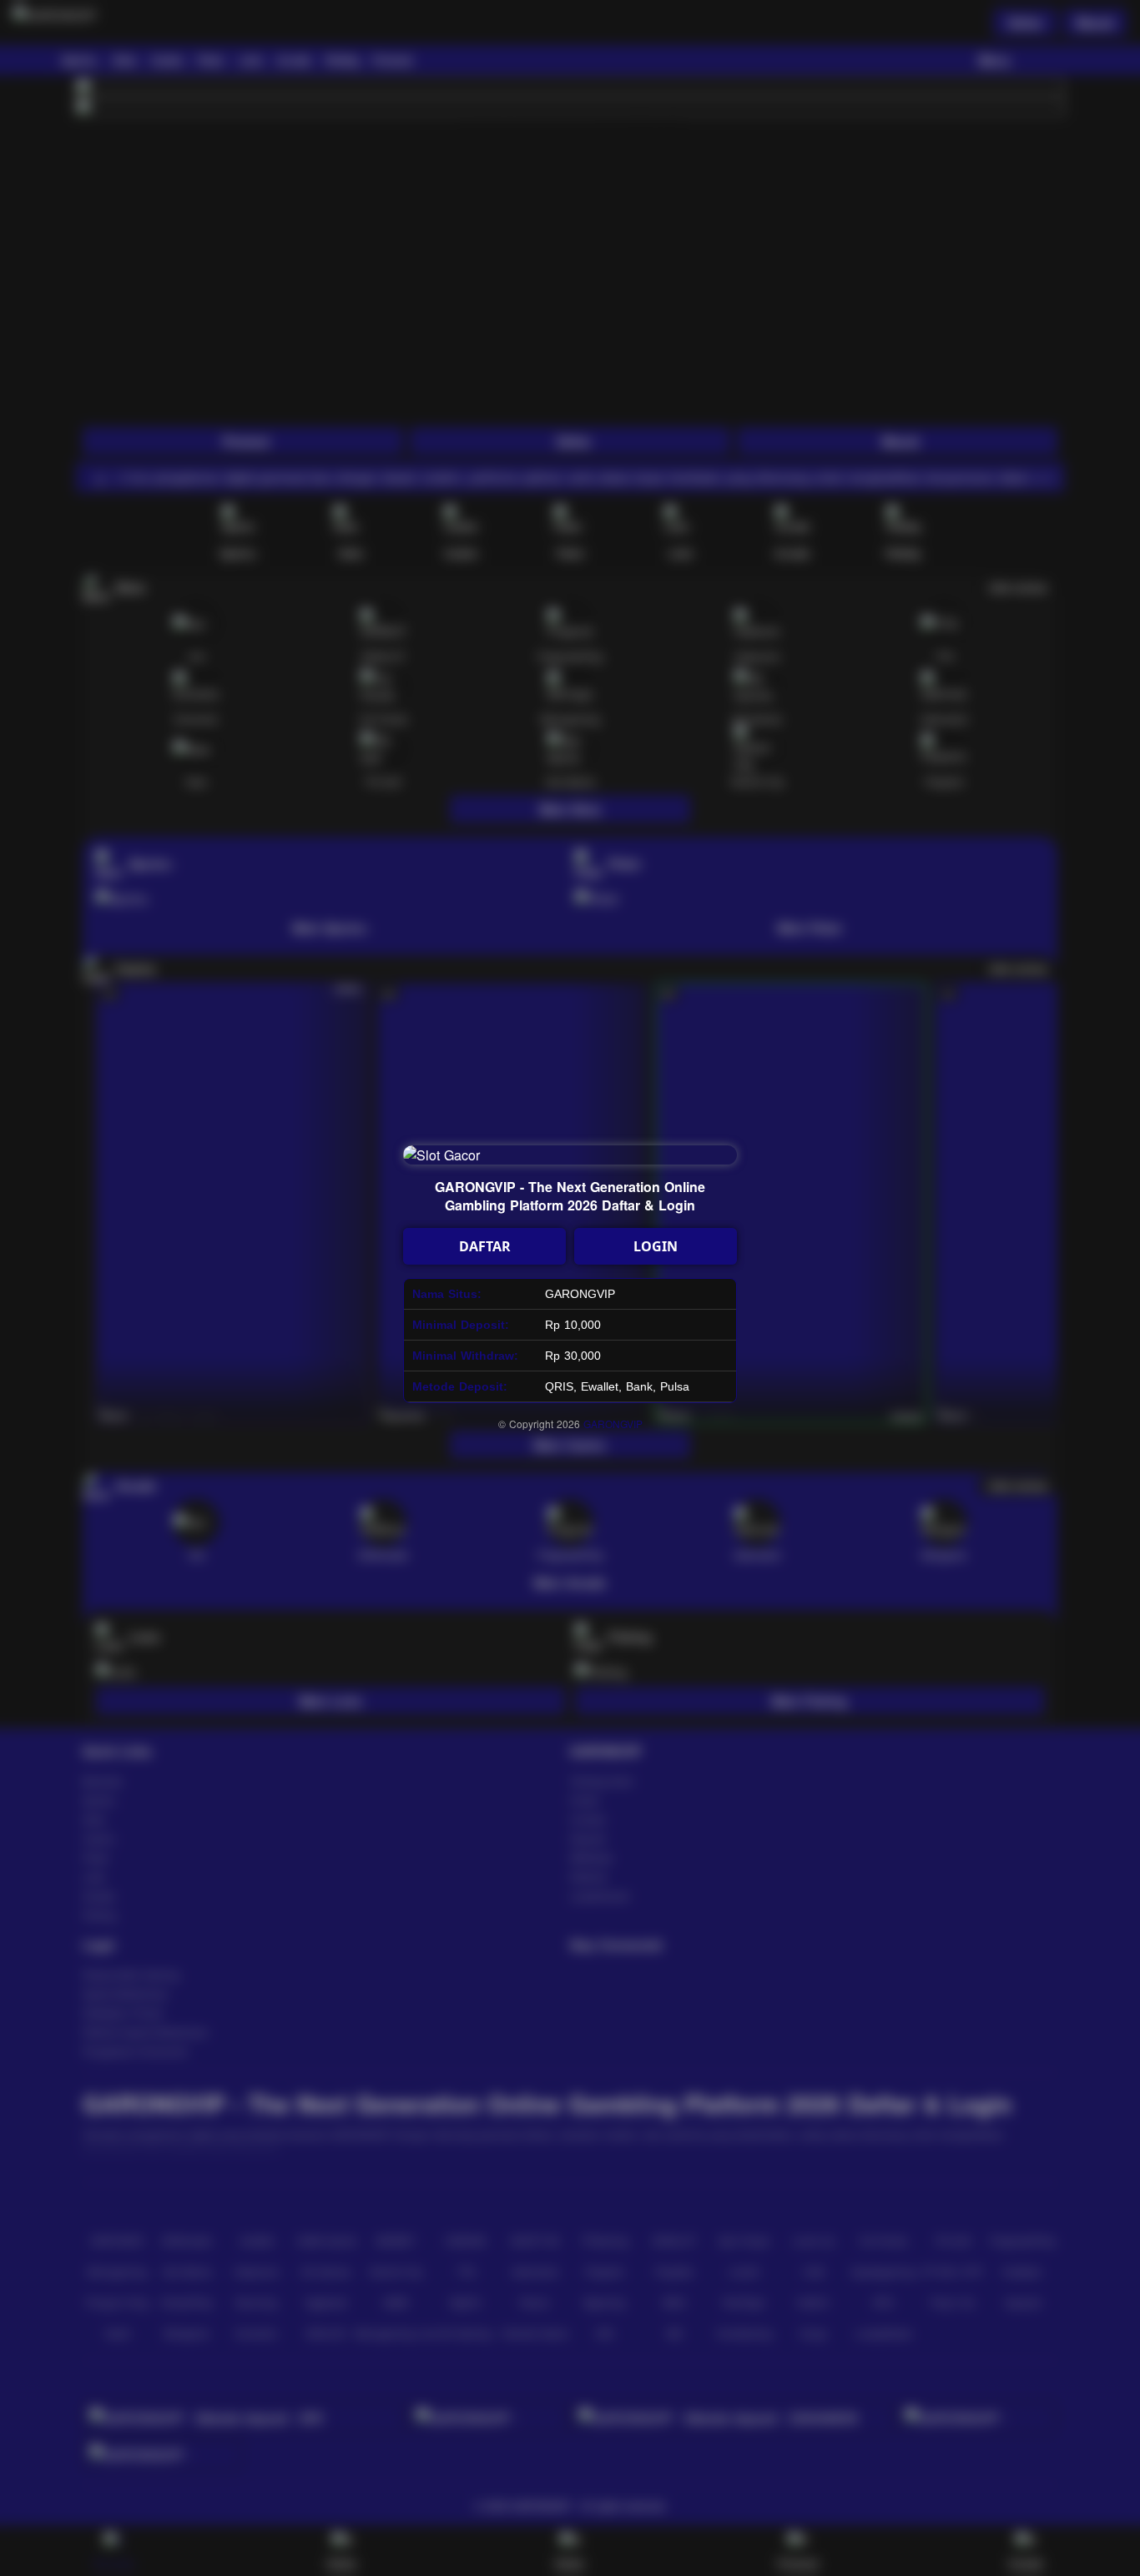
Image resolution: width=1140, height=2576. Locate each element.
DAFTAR (485, 1246)
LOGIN (656, 1246)
